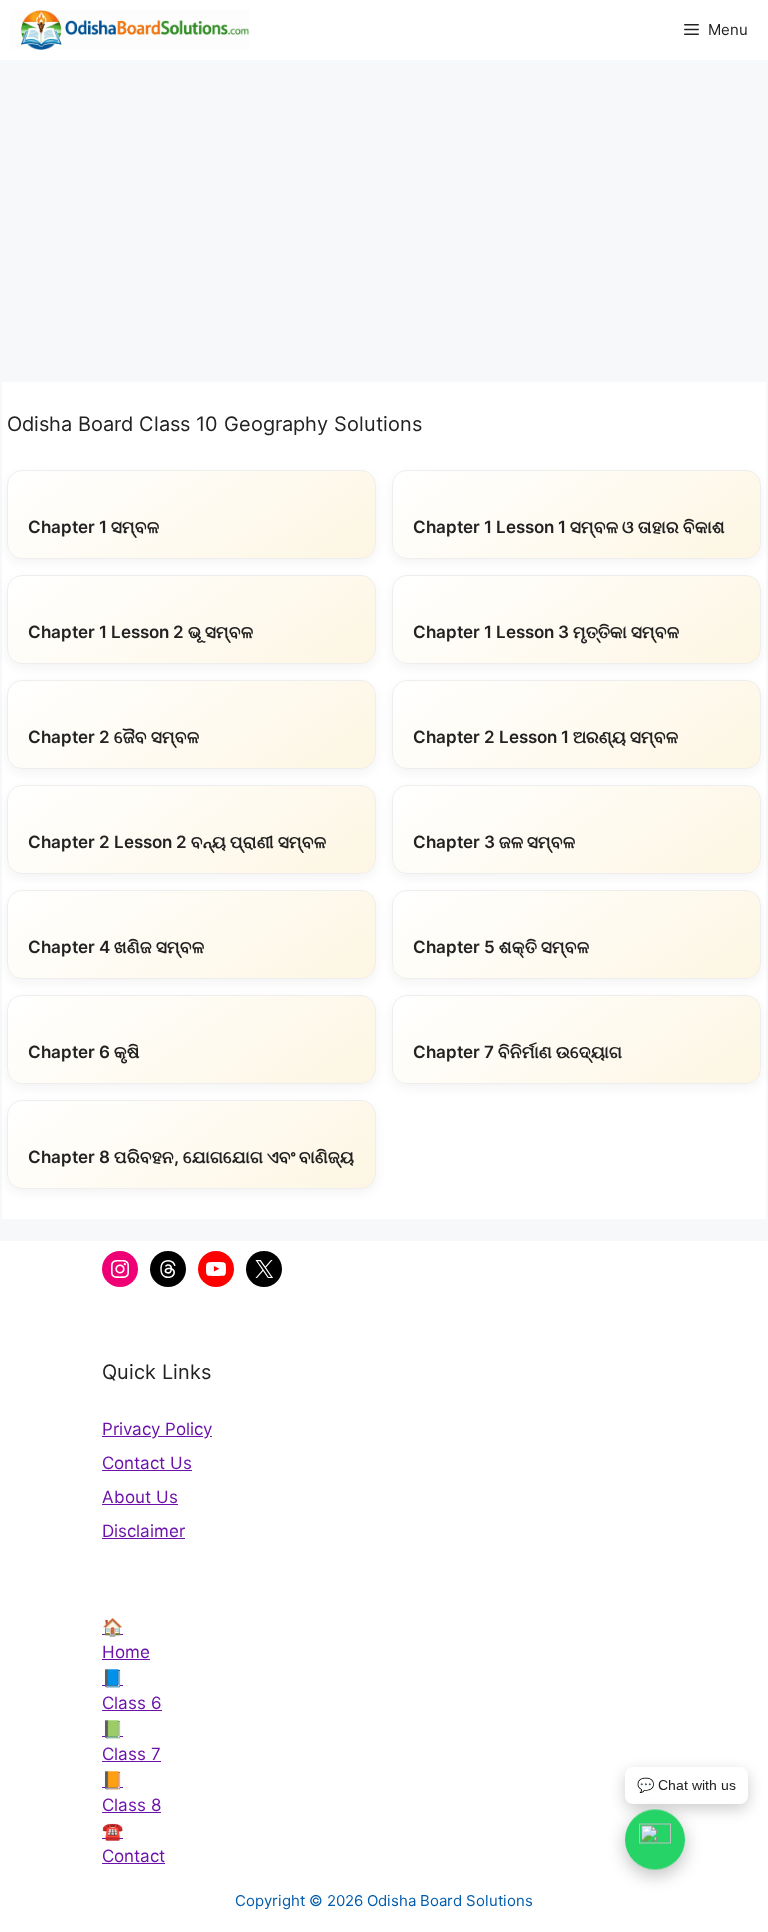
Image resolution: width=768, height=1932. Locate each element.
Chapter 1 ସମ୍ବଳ (93, 527)
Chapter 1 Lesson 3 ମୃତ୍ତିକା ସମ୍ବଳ (546, 632)
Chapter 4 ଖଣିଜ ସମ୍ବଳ (116, 947)
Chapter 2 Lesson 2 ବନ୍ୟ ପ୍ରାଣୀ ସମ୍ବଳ (177, 842)
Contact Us (147, 1463)
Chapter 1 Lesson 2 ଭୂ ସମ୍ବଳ (140, 632)
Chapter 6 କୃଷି (84, 1052)
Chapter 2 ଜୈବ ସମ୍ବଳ (113, 737)
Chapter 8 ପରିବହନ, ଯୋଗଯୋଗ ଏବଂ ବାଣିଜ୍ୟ (191, 1157)
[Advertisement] (384, 210)
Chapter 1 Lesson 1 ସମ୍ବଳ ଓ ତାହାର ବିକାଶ (569, 527)
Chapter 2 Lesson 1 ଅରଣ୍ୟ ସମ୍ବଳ (545, 737)
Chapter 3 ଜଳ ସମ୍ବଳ (494, 842)
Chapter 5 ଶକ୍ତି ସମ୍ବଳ (501, 947)
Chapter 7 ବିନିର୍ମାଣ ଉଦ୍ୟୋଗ (517, 1052)
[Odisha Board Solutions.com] (130, 30)
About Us (140, 1497)
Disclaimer (143, 1531)
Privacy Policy (157, 1429)
